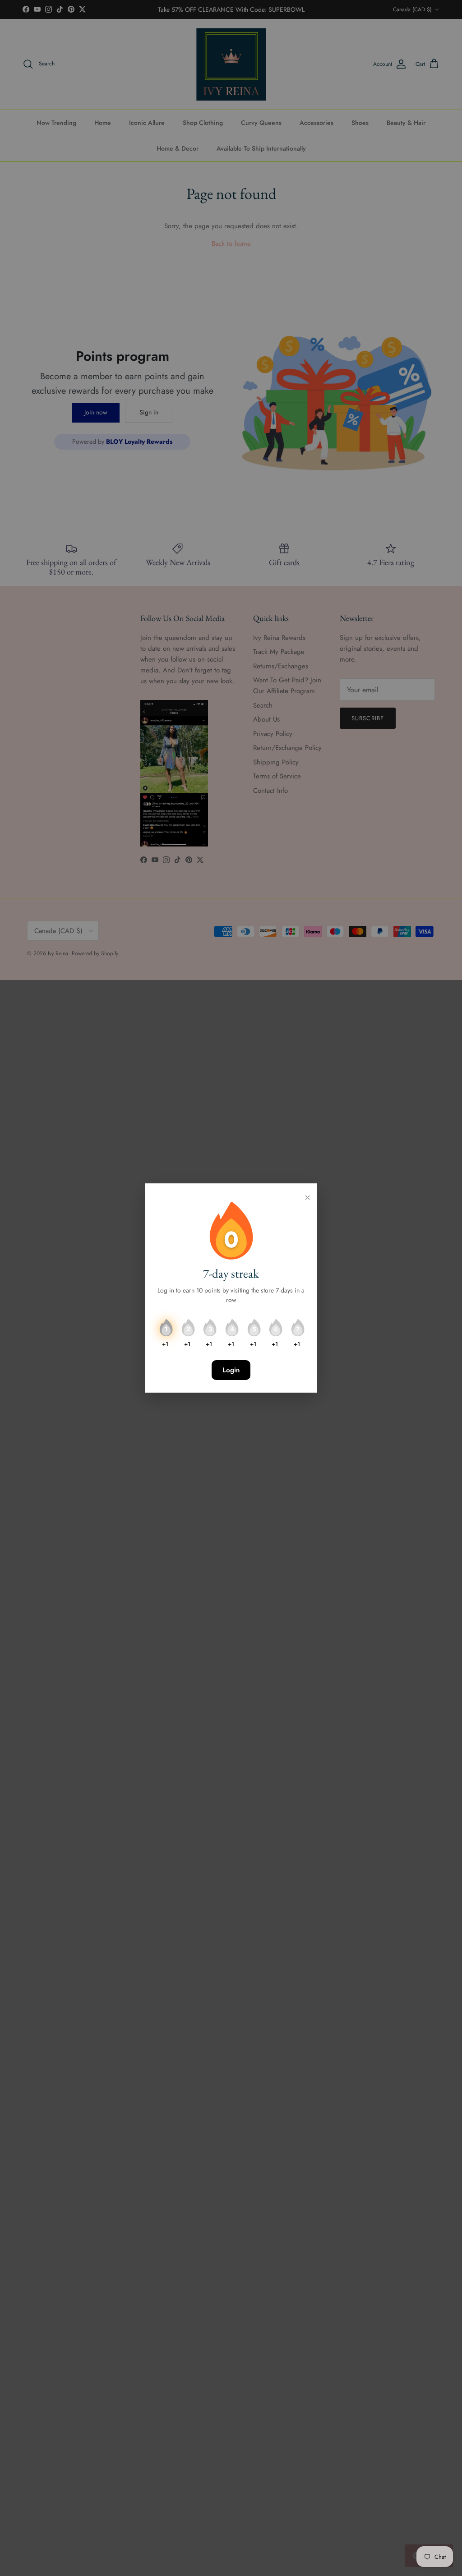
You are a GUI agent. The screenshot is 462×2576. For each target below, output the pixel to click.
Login (231, 1370)
